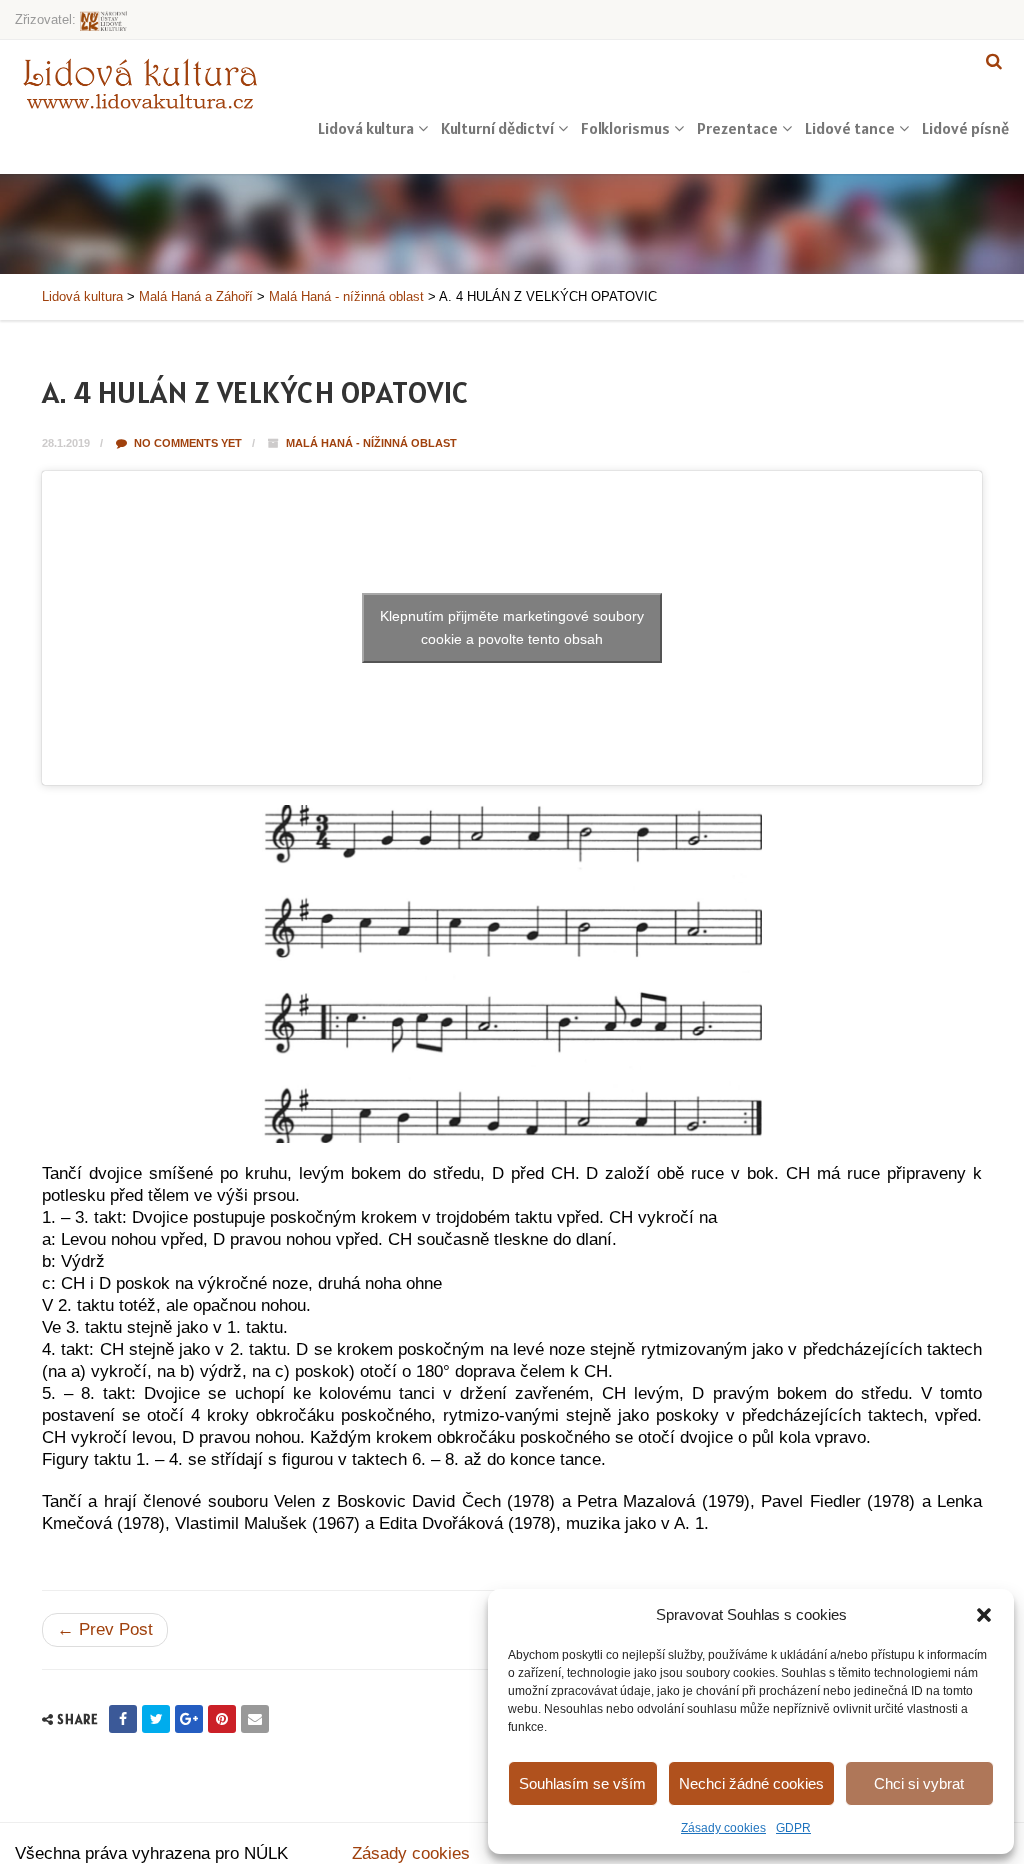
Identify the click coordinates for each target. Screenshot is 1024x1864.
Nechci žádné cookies (751, 1783)
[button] (984, 1615)
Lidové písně (965, 128)
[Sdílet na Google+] (189, 1719)
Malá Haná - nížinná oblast (371, 443)
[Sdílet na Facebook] (123, 1719)
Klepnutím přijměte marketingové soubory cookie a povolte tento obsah (512, 627)
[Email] (255, 1719)
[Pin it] (222, 1719)
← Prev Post (105, 1629)
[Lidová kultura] (140, 83)
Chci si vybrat (919, 1783)
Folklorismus (625, 128)
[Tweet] (156, 1719)
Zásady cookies (723, 1828)
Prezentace (737, 128)
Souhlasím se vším (582, 1783)
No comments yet (186, 443)
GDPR (793, 1828)
